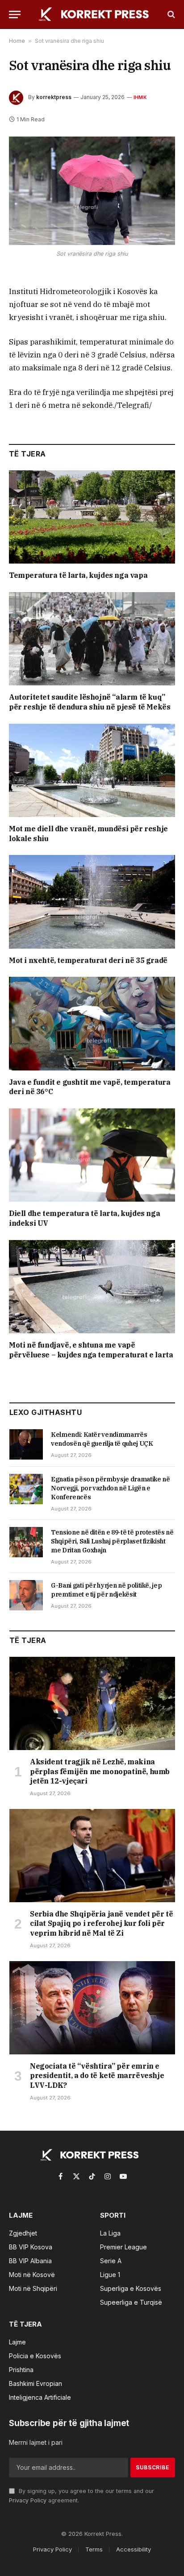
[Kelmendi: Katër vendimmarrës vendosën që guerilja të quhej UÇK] (26, 1444)
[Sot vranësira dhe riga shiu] (92, 191)
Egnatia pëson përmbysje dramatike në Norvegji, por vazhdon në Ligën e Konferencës (110, 1488)
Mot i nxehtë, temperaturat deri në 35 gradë (88, 960)
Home (17, 41)
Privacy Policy (28, 2500)
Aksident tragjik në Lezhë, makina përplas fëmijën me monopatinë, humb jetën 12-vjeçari (100, 1771)
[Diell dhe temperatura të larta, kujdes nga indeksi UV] (92, 1155)
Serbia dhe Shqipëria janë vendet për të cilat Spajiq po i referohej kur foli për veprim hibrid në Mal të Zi (101, 1924)
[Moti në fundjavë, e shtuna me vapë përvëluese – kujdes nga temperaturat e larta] (92, 1287)
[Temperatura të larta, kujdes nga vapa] (92, 517)
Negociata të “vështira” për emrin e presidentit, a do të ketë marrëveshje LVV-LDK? (97, 2076)
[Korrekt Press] (96, 14)
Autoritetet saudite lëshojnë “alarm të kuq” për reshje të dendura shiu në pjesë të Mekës (90, 702)
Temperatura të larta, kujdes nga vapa (78, 575)
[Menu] (15, 15)
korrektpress (54, 97)
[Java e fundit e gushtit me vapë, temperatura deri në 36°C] (92, 1023)
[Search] (170, 15)
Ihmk (140, 97)
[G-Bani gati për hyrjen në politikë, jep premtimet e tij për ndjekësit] (26, 1595)
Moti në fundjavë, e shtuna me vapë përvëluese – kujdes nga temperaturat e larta (91, 1350)
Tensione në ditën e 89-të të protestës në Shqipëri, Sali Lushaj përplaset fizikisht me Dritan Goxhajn (112, 1541)
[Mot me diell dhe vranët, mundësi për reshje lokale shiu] (92, 770)
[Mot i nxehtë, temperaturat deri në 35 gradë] (92, 902)
